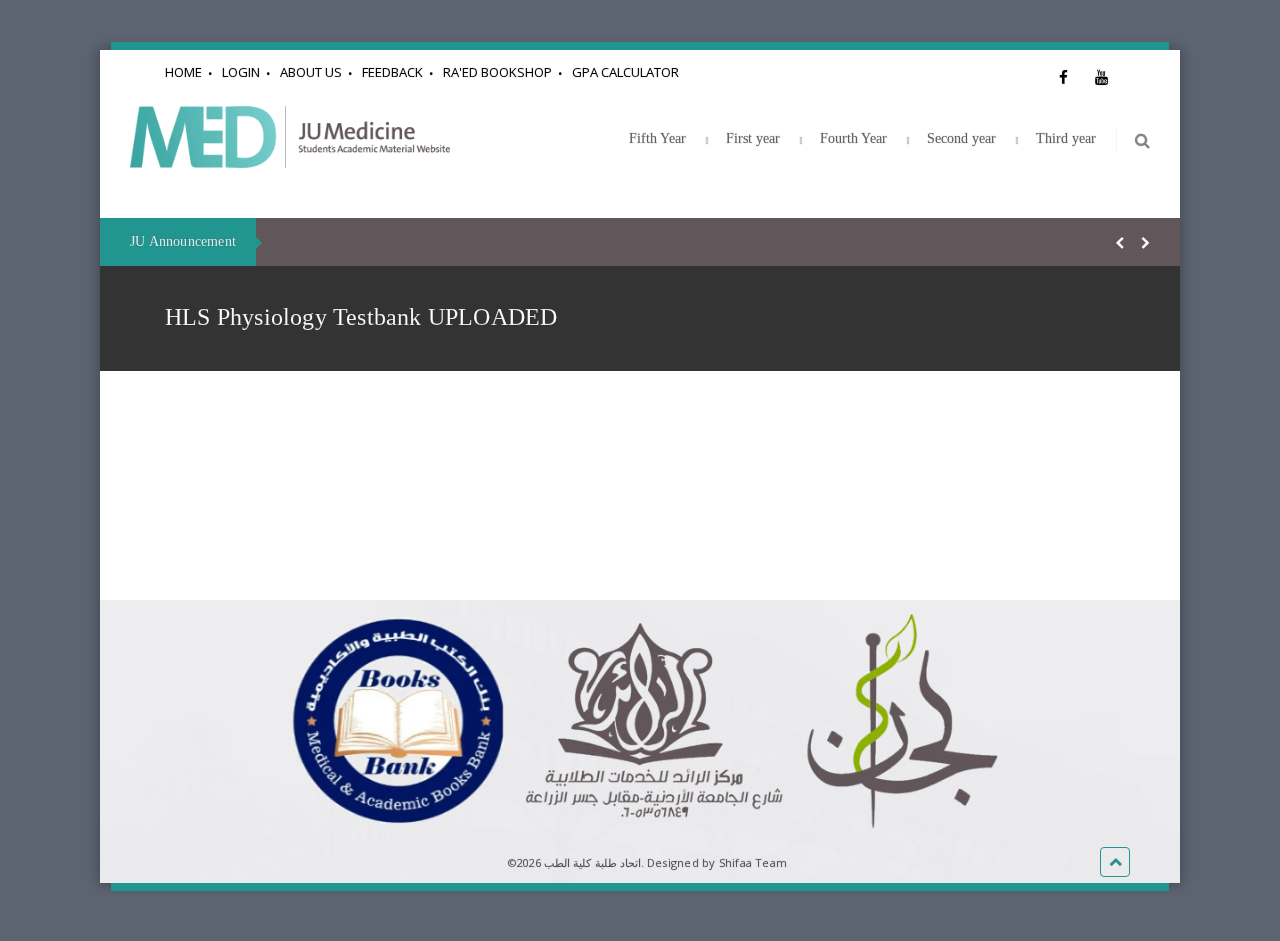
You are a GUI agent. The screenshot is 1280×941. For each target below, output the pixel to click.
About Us (311, 72)
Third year (1066, 138)
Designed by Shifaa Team (717, 862)
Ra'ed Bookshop (497, 72)
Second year (961, 138)
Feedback (392, 72)
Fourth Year (853, 138)
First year (753, 138)
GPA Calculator (625, 72)
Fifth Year (657, 138)
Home (183, 72)
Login (241, 72)
